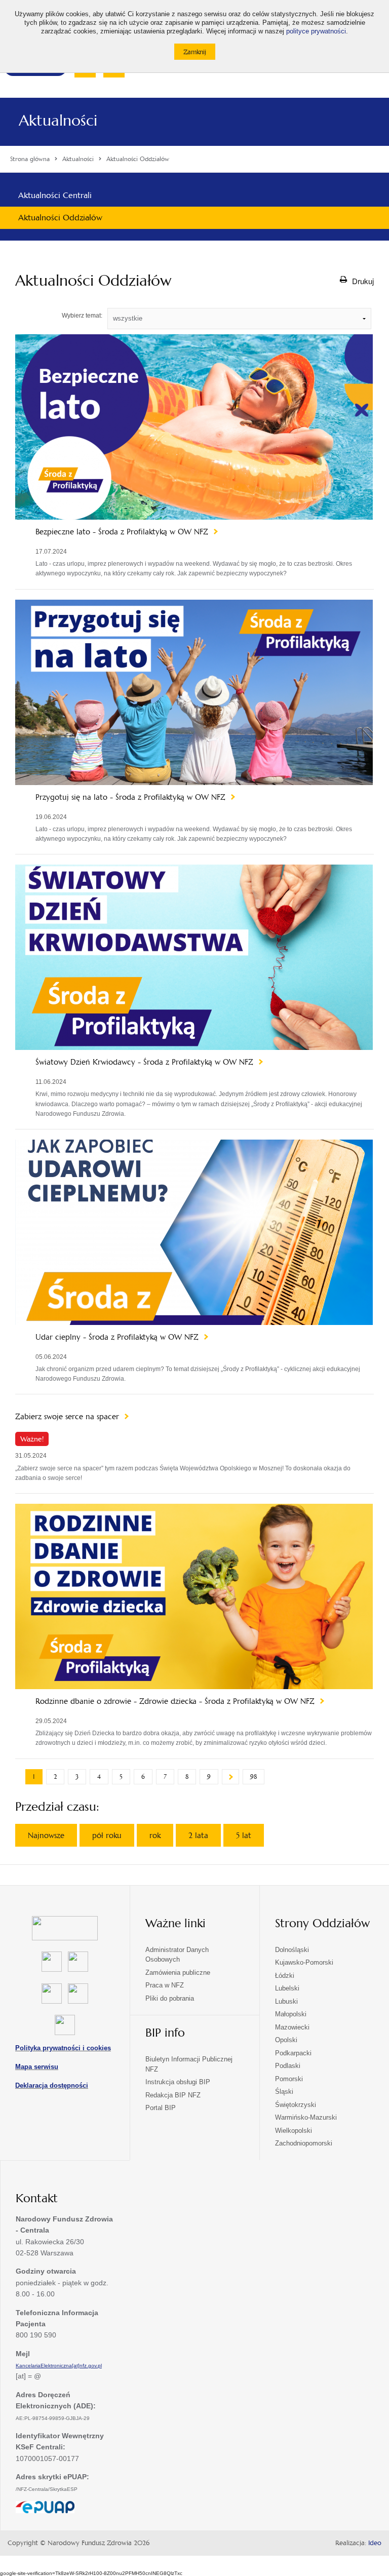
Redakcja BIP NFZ (173, 2095)
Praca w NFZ (165, 1985)
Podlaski (288, 2066)
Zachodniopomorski (304, 2143)
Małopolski (291, 2014)
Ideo (375, 2543)
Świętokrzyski (296, 2105)
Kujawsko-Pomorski (304, 1962)
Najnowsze (46, 1835)
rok (155, 1835)
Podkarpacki (293, 2053)
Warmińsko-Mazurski (306, 2117)
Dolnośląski (292, 1950)
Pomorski (289, 2079)
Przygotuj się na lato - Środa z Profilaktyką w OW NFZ (132, 797)
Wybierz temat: (82, 316)
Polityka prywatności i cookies (63, 2048)
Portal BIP (161, 2108)
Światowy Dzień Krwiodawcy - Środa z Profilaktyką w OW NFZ (146, 1062)
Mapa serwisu (37, 2067)
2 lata (198, 1835)
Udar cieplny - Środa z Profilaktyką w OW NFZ (118, 1337)
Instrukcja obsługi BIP (178, 2082)
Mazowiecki (292, 2027)
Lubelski (287, 1988)
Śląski (284, 2092)
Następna (230, 1777)
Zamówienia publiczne (178, 1973)
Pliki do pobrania (170, 1998)
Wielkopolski (294, 2131)
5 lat (244, 1835)
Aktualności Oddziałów (60, 218)
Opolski (286, 2040)
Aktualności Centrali (55, 195)
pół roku (107, 1835)
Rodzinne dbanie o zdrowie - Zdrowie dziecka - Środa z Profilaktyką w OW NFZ (176, 1701)
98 (254, 1777)
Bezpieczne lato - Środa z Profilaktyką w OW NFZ (123, 532)
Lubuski (286, 2001)
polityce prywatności (316, 31)
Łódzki (285, 1976)
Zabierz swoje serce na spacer (68, 1417)
